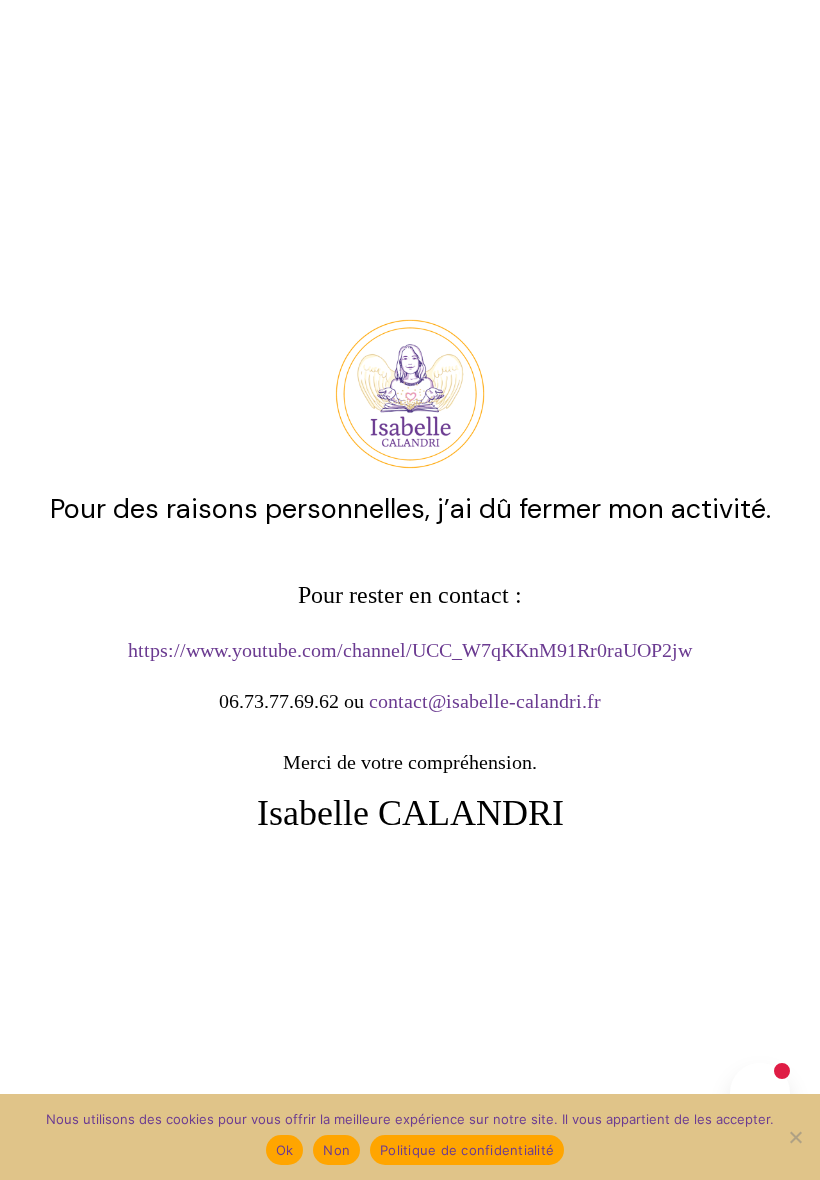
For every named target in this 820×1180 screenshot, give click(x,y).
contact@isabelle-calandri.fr (485, 701)
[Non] (795, 1137)
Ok (285, 1150)
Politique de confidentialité (467, 1150)
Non (336, 1150)
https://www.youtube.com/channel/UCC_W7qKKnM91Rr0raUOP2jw (410, 650)
